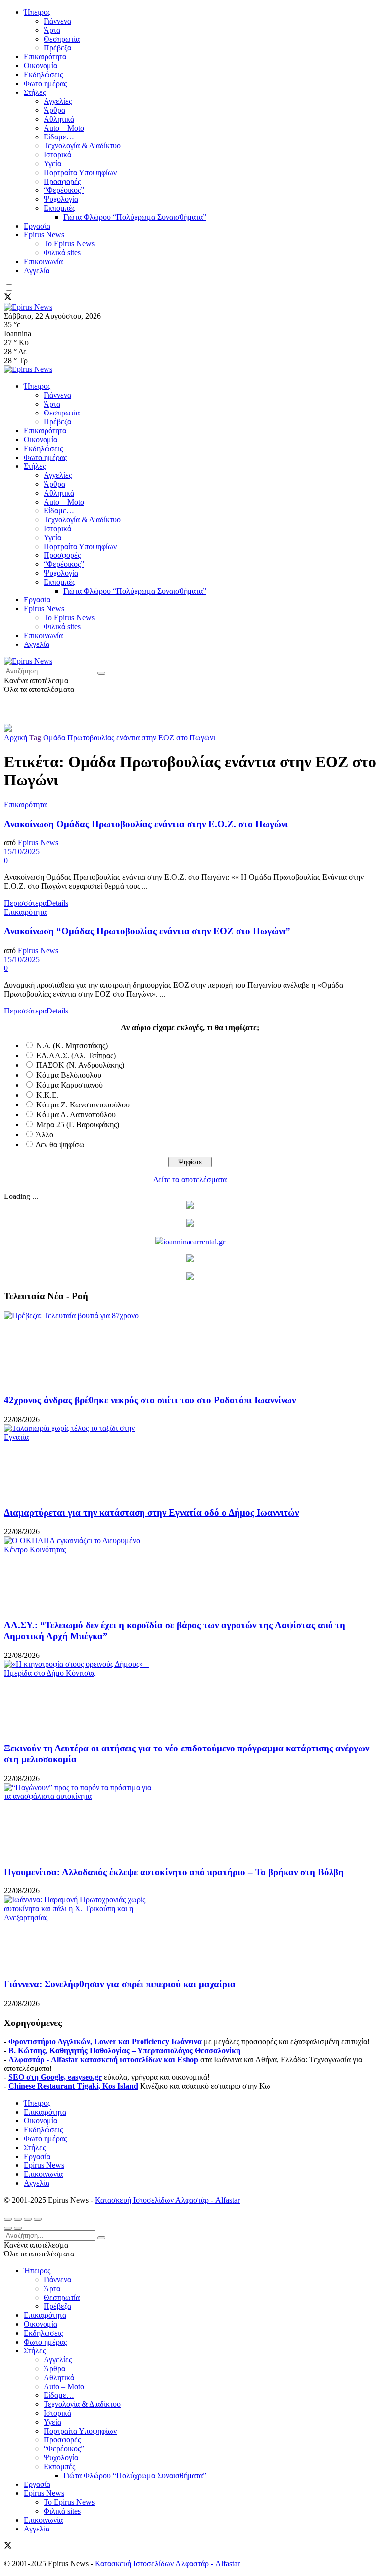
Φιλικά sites (62, 253)
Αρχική (16, 738)
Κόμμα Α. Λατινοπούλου (76, 1115)
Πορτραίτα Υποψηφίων (80, 172)
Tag (35, 738)
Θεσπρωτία (62, 39)
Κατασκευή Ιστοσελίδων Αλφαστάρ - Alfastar (167, 2200)
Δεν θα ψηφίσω (60, 1144)
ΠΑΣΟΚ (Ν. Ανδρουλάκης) (80, 1065)
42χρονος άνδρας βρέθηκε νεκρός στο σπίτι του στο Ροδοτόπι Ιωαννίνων (150, 1400)
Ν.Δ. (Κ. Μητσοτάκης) (72, 1045)
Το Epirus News (69, 244)
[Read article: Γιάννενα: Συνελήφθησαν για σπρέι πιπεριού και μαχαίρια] (190, 1932)
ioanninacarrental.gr (194, 1242)
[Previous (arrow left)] (8, 2228)
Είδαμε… (59, 137)
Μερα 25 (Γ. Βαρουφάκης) (78, 1125)
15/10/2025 (22, 851)
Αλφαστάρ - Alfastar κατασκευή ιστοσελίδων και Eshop (103, 2059)
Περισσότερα (36, 903)
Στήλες (35, 92)
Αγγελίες (58, 101)
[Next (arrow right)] (18, 2228)
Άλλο (45, 1134)
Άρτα (52, 30)
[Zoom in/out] (38, 2219)
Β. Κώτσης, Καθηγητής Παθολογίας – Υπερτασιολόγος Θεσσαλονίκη (124, 2050)
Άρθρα (54, 110)
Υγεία (52, 163)
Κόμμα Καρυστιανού (70, 1085)
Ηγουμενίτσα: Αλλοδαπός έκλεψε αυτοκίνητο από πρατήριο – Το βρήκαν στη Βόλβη (174, 1872)
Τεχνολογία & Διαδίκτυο (82, 146)
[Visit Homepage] (28, 307)
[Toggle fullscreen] (28, 2219)
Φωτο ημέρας (45, 83)
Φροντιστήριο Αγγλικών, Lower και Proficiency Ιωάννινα (105, 2042)
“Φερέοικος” (64, 190)
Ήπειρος (37, 12)
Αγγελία (37, 270)
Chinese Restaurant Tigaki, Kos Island (73, 2086)
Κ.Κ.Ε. (47, 1095)
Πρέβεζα (57, 48)
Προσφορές (62, 181)
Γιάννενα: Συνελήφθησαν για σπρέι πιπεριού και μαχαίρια (120, 1984)
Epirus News (44, 235)
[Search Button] (101, 673)
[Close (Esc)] (8, 2219)
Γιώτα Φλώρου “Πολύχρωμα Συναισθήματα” (135, 217)
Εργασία (37, 226)
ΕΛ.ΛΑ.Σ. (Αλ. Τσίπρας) (76, 1055)
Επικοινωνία (43, 261)
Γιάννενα (57, 21)
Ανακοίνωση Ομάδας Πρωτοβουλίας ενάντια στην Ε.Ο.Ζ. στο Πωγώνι (146, 824)
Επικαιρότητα (45, 57)
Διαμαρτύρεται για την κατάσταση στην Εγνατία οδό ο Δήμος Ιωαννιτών (151, 1512)
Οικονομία (41, 66)
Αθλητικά (59, 119)
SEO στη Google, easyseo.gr (55, 2077)
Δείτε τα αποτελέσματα (190, 1179)
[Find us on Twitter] (8, 298)
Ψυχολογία (61, 199)
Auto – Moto (64, 128)
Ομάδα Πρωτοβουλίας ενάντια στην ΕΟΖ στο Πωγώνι (129, 738)
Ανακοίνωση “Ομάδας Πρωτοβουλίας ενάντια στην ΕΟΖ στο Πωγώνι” (147, 931)
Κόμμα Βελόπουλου (69, 1075)
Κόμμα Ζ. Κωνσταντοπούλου (83, 1105)
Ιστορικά (57, 155)
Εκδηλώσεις (43, 74)
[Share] (18, 2219)
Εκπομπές (59, 208)
